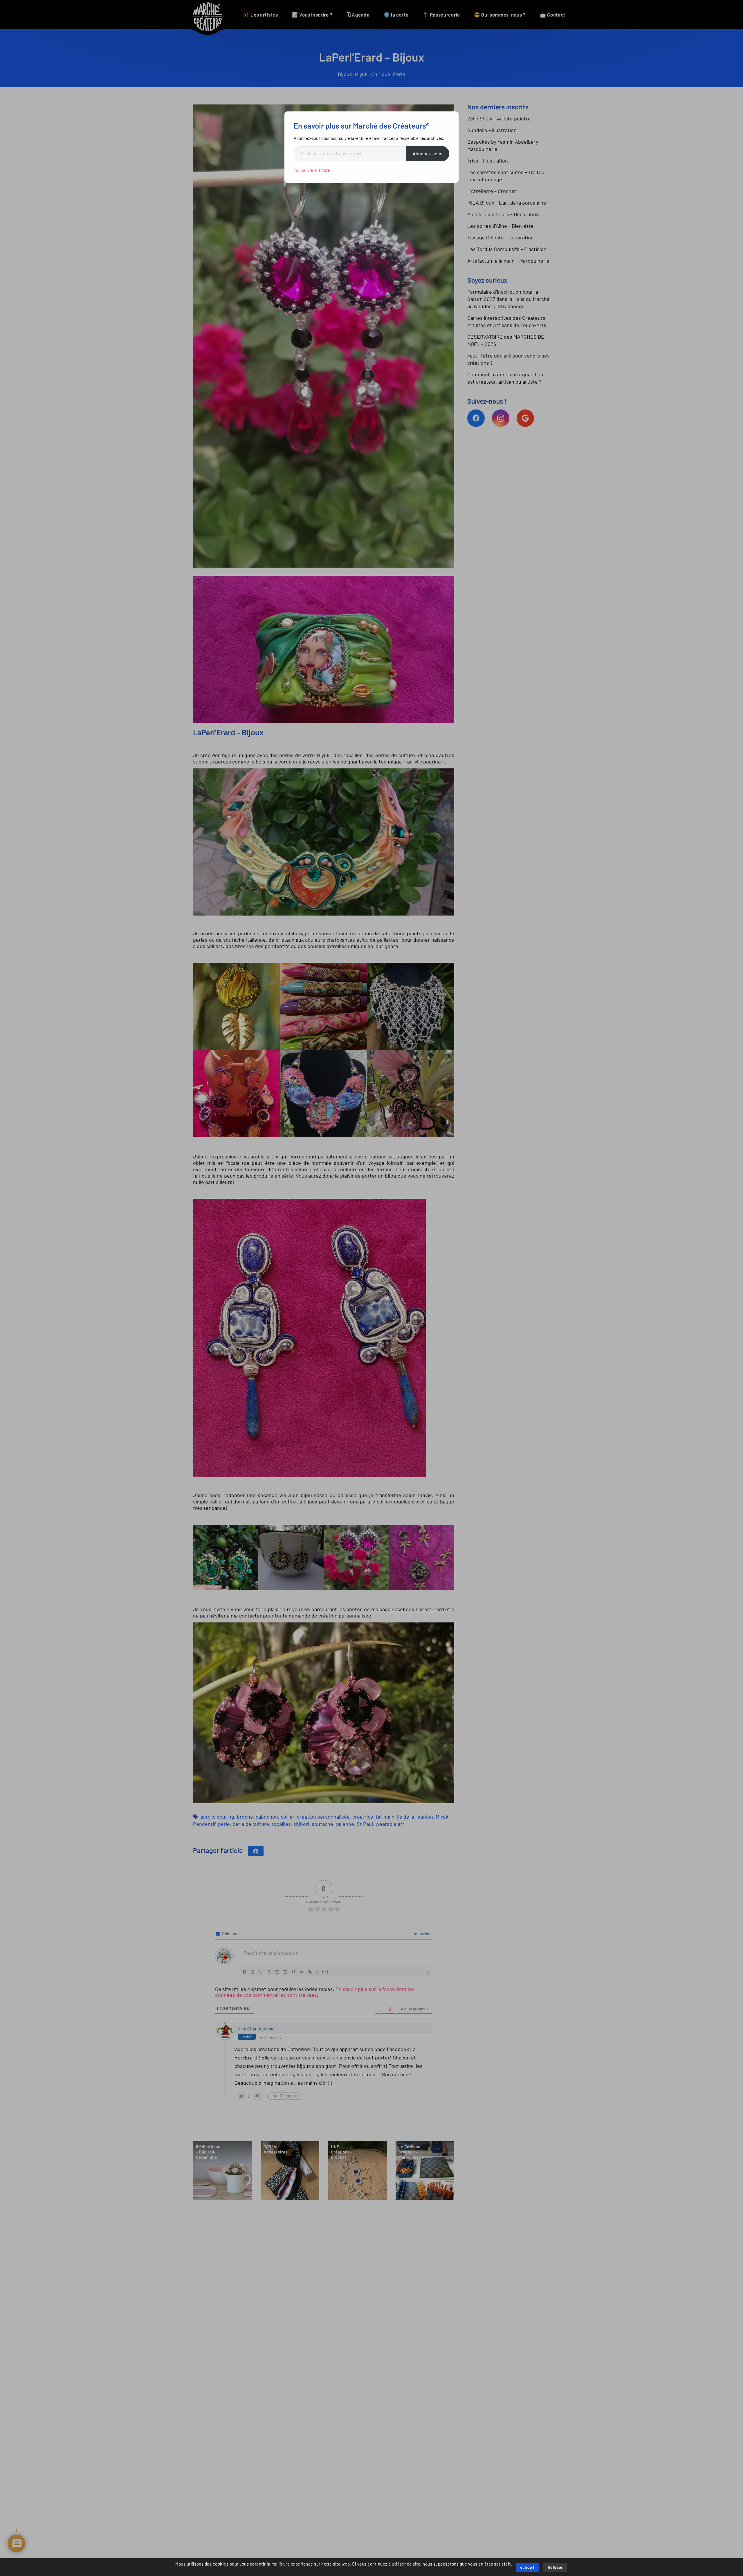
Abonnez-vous (428, 154)
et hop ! (527, 2568)
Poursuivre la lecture (312, 170)
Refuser (555, 2568)
